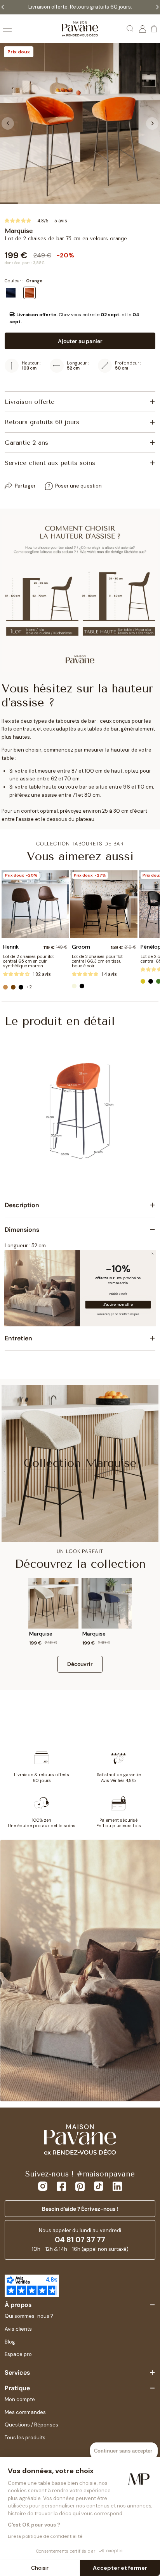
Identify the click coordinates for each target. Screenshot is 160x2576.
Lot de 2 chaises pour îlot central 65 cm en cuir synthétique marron (29, 961)
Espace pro (18, 2354)
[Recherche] (130, 29)
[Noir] (21, 987)
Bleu (11, 293)
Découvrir (80, 1664)
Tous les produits (25, 2438)
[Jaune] (143, 981)
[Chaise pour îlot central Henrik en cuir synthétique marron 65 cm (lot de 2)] (35, 904)
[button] (80, 318)
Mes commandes (25, 2412)
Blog (10, 2342)
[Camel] (5, 987)
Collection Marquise (80, 1463)
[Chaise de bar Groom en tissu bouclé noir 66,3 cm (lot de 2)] (104, 904)
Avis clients (18, 2329)
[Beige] (74, 986)
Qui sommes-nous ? (29, 2316)
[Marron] (13, 987)
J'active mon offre (118, 1305)
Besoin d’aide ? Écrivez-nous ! (80, 2209)
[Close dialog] (153, 1254)
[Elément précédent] (8, 123)
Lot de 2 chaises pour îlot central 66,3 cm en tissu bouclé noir (97, 961)
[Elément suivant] (152, 123)
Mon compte (20, 2399)
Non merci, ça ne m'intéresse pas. (118, 1314)
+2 (29, 987)
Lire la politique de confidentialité (45, 2536)
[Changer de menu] (7, 29)
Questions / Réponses (31, 2425)
